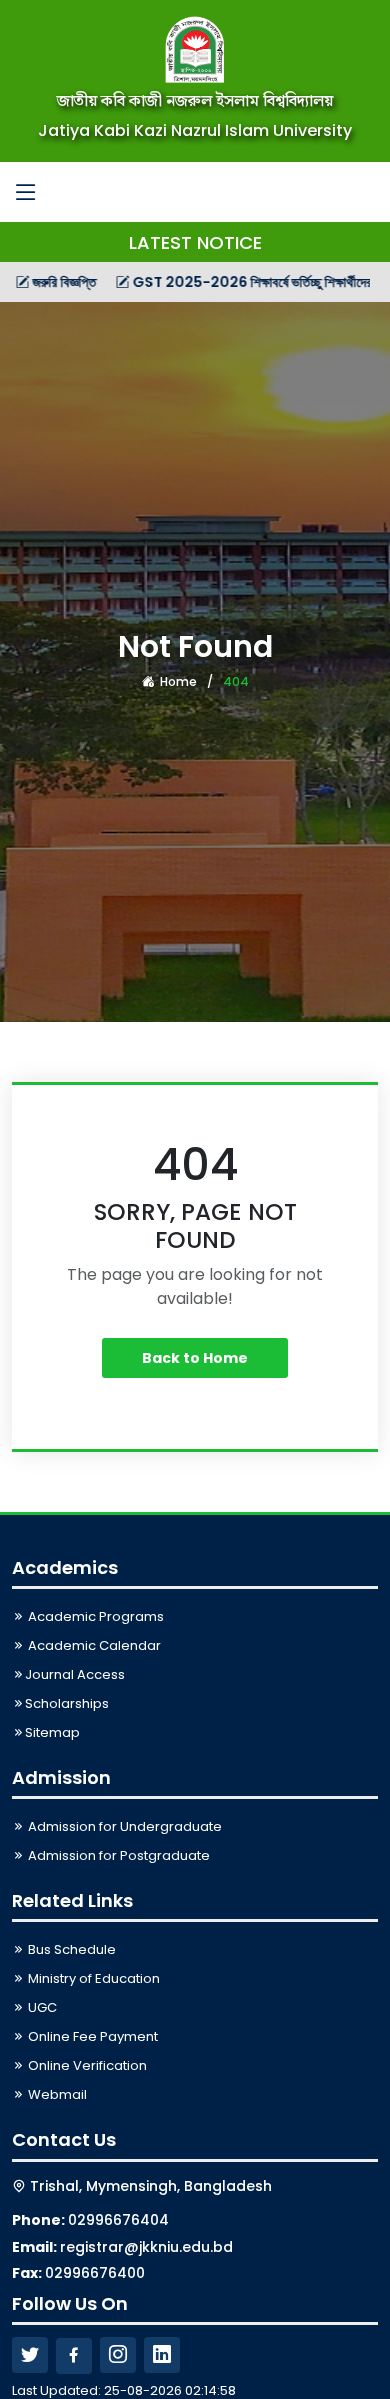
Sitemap (52, 1732)
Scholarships (67, 1703)
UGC (41, 2007)
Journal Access (75, 1674)
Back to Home (195, 1358)
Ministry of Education (92, 1978)
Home (177, 681)
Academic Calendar (93, 1645)
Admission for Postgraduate (117, 1855)
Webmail (56, 2094)
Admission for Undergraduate (123, 1826)
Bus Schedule (70, 1949)
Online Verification (86, 2065)
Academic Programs (94, 1616)
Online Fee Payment (91, 2036)
